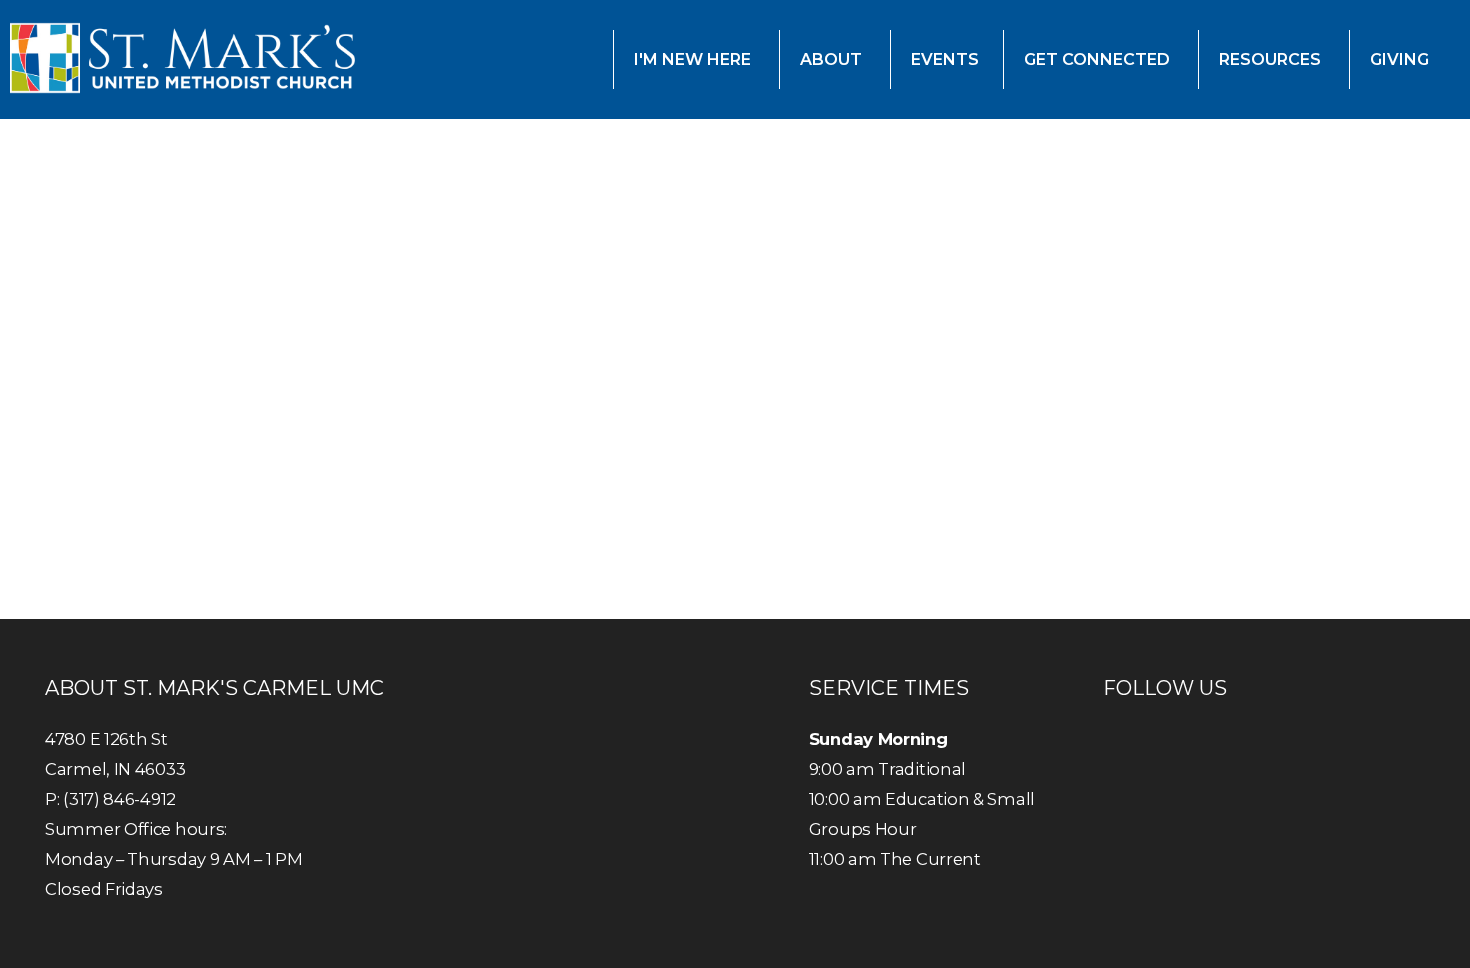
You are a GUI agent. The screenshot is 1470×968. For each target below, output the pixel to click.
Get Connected (1099, 59)
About (833, 59)
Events (945, 59)
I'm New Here (694, 59)
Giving (1401, 59)
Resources (1272, 59)
